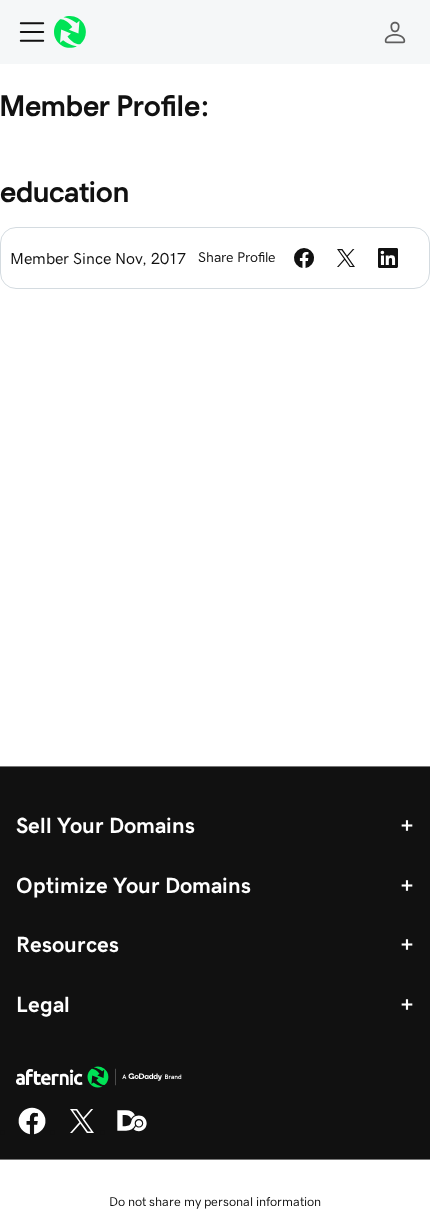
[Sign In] (395, 32)
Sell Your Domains (105, 825)
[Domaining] (132, 1131)
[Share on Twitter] (346, 258)
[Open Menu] (24, 32)
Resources (67, 944)
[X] (82, 1131)
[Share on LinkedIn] (388, 258)
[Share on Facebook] (304, 258)
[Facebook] (32, 1131)
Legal (43, 1004)
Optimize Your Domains (133, 885)
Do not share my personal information (215, 1201)
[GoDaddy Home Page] (99, 1080)
